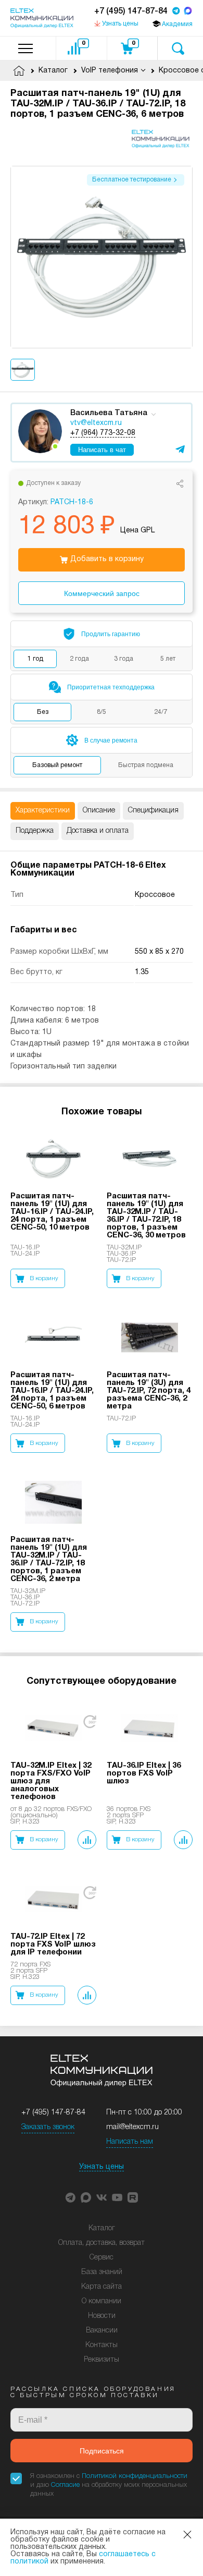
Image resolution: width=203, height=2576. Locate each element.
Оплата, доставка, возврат (102, 2243)
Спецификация (153, 811)
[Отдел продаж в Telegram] (176, 12)
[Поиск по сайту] (178, 48)
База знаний (102, 2272)
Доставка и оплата (98, 831)
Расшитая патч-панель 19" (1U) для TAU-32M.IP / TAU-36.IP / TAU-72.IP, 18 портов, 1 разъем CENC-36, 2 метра (49, 1559)
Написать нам (130, 2142)
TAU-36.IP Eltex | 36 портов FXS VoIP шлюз (144, 1773)
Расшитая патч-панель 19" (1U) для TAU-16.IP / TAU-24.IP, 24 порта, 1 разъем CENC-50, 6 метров (52, 1391)
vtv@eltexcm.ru (96, 423)
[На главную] (42, 18)
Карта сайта (102, 2287)
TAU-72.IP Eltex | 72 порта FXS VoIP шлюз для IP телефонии (53, 1945)
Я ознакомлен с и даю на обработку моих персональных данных (109, 2485)
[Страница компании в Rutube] (133, 2197)
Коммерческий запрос (102, 593)
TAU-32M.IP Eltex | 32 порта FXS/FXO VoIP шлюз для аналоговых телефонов (51, 1781)
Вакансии (102, 2331)
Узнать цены (102, 2167)
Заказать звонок (48, 2127)
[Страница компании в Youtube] (117, 2197)
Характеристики (43, 811)
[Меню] (26, 48)
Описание (99, 811)
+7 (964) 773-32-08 (103, 433)
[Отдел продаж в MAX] (188, 12)
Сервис (102, 2258)
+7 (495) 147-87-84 (131, 11)
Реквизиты (102, 2360)
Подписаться (102, 2451)
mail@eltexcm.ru (132, 2127)
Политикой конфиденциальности (135, 2476)
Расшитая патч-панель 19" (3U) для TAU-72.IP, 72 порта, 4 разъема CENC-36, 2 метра (149, 1391)
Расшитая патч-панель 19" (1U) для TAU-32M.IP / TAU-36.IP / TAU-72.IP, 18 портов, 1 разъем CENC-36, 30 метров (146, 1216)
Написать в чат (102, 450)
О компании (102, 2301)
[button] (70, 2197)
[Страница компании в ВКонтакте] (102, 2197)
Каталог (102, 2228)
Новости (102, 2316)
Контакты (102, 2345)
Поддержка (35, 831)
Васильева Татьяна (109, 413)
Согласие (65, 2485)
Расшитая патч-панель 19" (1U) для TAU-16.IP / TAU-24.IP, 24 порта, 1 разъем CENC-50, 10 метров (52, 1212)
